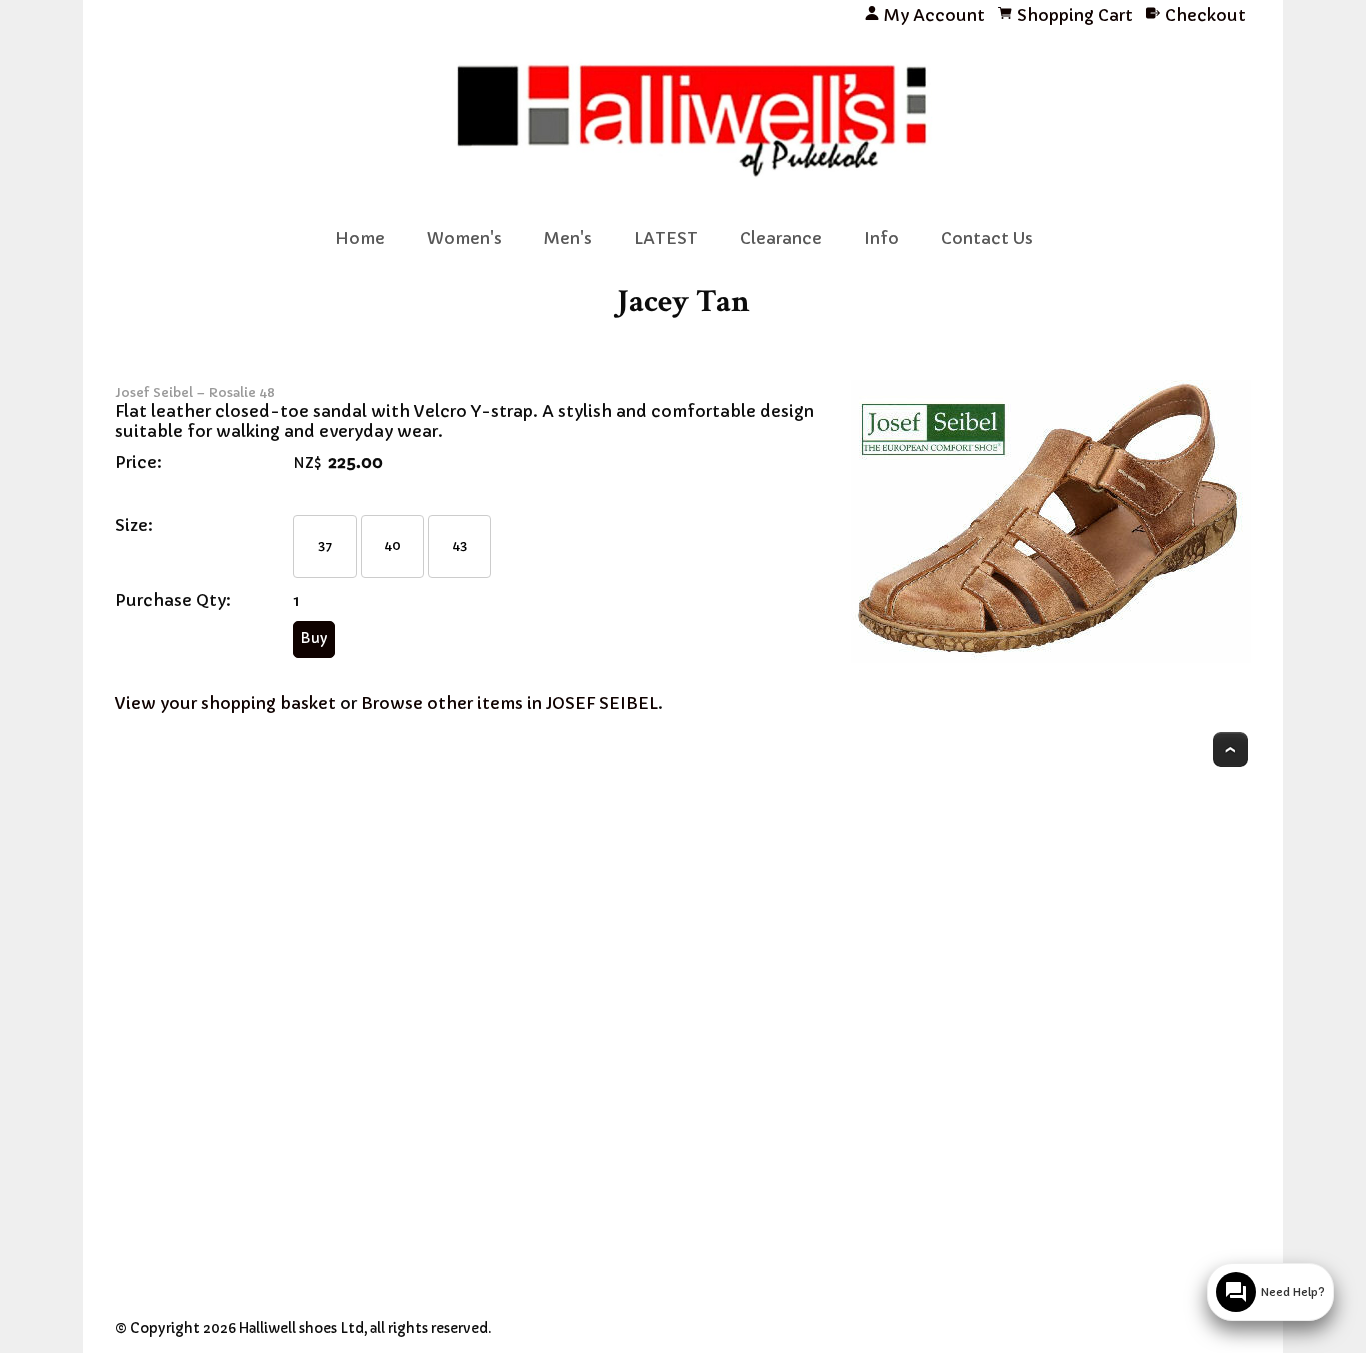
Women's (464, 238)
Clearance (781, 238)
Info (881, 238)
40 (392, 545)
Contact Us (987, 238)
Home (360, 238)
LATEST (666, 238)
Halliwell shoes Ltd (301, 1328)
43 (460, 545)
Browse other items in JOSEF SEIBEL (509, 703)
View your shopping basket (225, 703)
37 (325, 545)
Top (1230, 749)
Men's (568, 238)
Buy (314, 638)
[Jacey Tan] (1051, 657)
